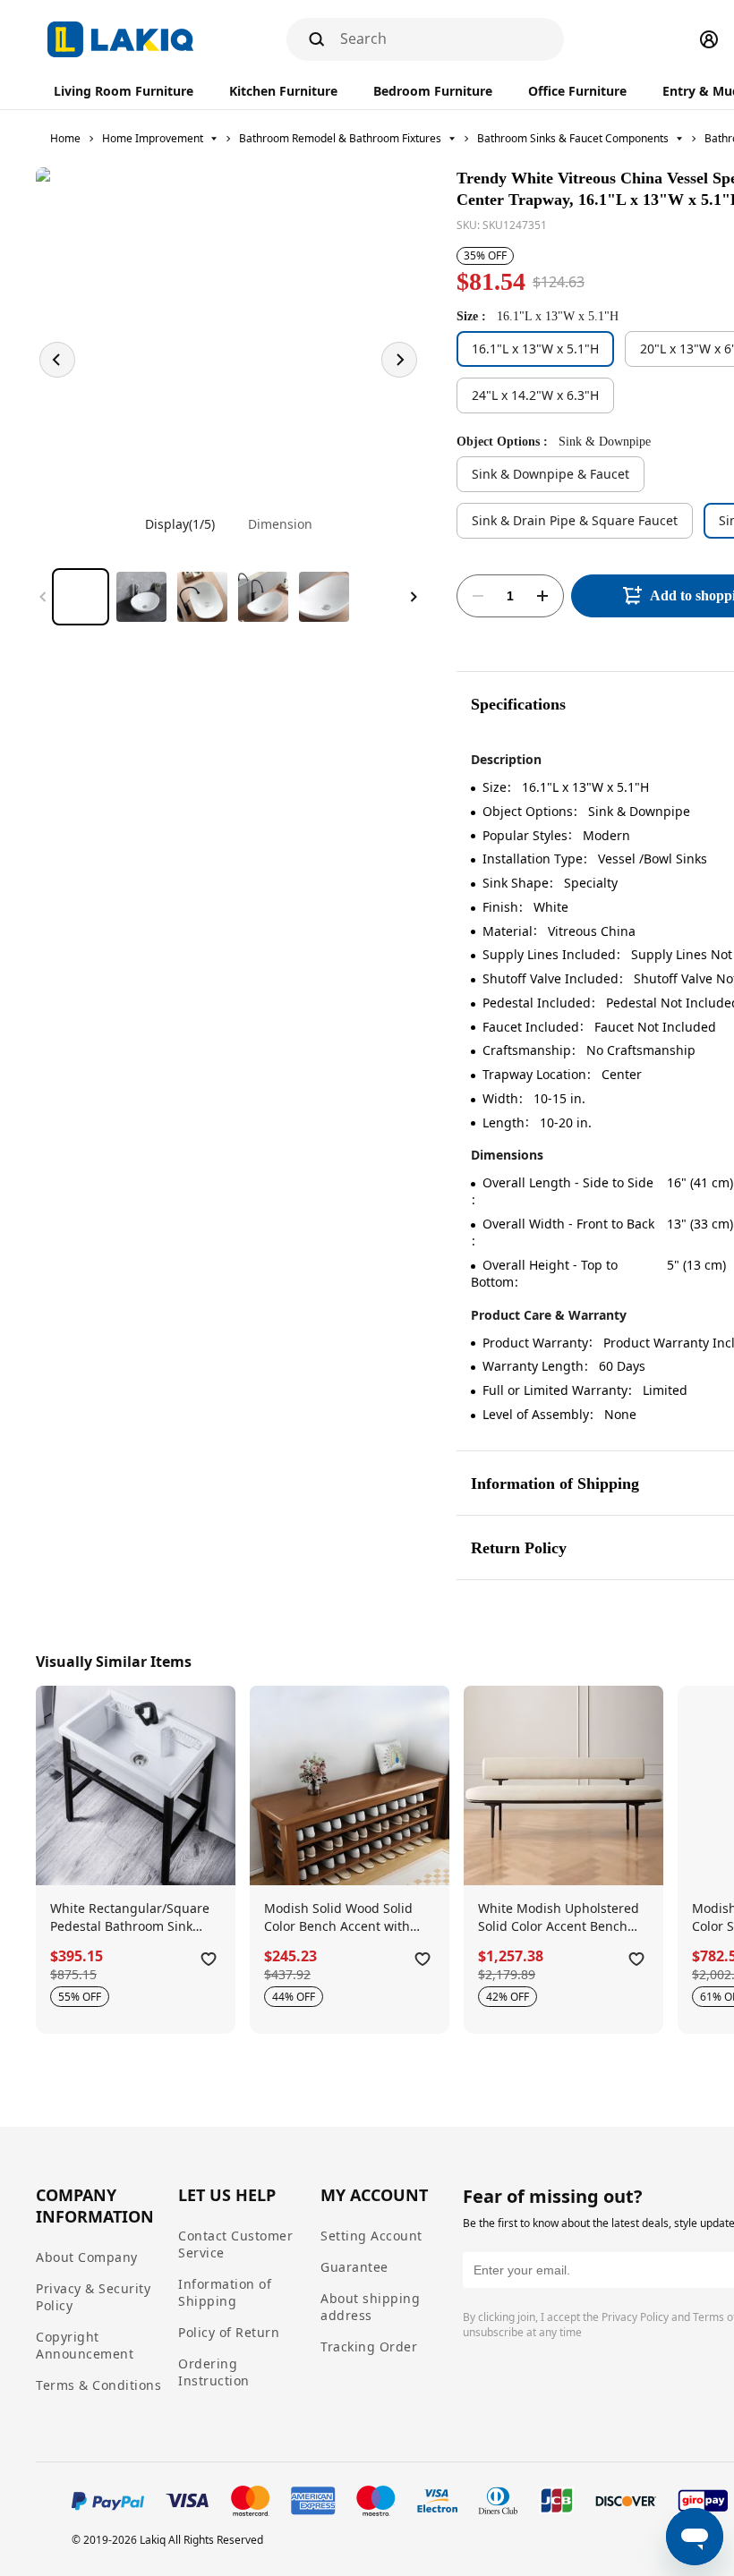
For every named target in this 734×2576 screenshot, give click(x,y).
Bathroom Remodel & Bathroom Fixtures (340, 138)
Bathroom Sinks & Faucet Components (573, 138)
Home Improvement (153, 138)
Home (65, 138)
